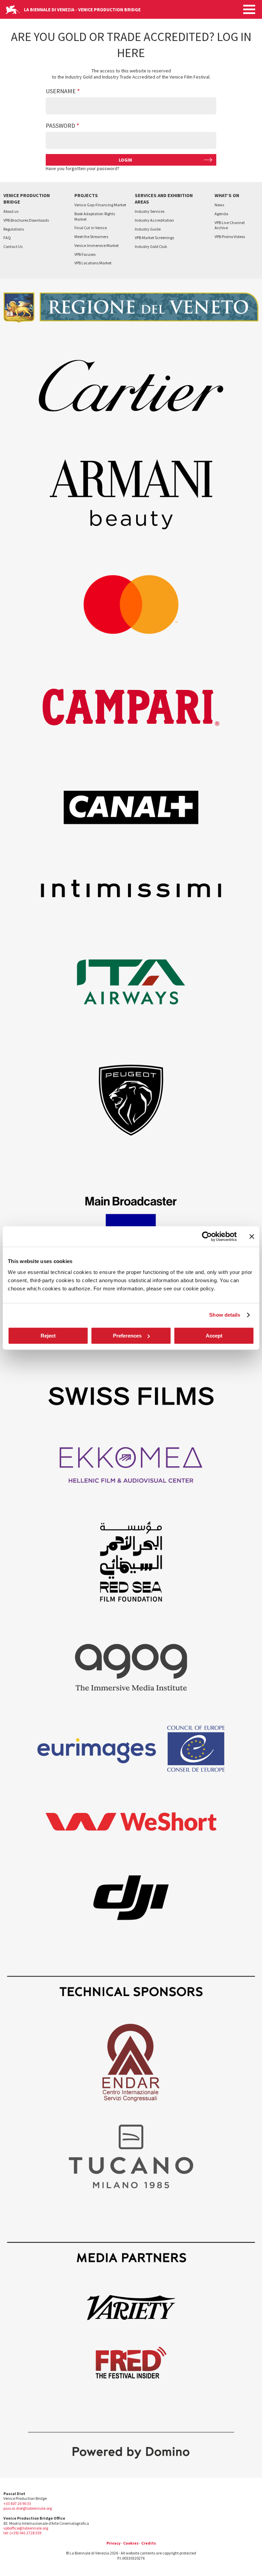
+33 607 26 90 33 (17, 2503)
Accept (214, 1336)
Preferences (127, 1336)
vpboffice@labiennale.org (26, 2528)
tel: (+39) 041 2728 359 (22, 2533)
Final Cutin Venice (91, 228)
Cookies (131, 2543)
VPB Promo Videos (230, 237)
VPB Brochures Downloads (26, 220)
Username (61, 91)
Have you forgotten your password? (83, 168)
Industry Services (150, 211)
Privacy (113, 2543)
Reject (48, 1336)
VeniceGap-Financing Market (100, 205)
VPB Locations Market (93, 263)
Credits (149, 2543)
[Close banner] (252, 1236)
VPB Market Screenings (154, 238)
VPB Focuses (85, 254)
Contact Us (13, 246)
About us (11, 211)
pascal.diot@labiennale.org (28, 2508)
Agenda (221, 214)
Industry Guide (148, 229)
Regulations (14, 229)
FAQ (7, 238)
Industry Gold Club (151, 246)
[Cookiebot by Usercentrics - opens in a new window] (207, 1236)
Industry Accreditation (154, 220)
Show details (225, 1315)
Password (60, 126)
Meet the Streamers (91, 237)
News (219, 205)
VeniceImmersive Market (97, 245)
